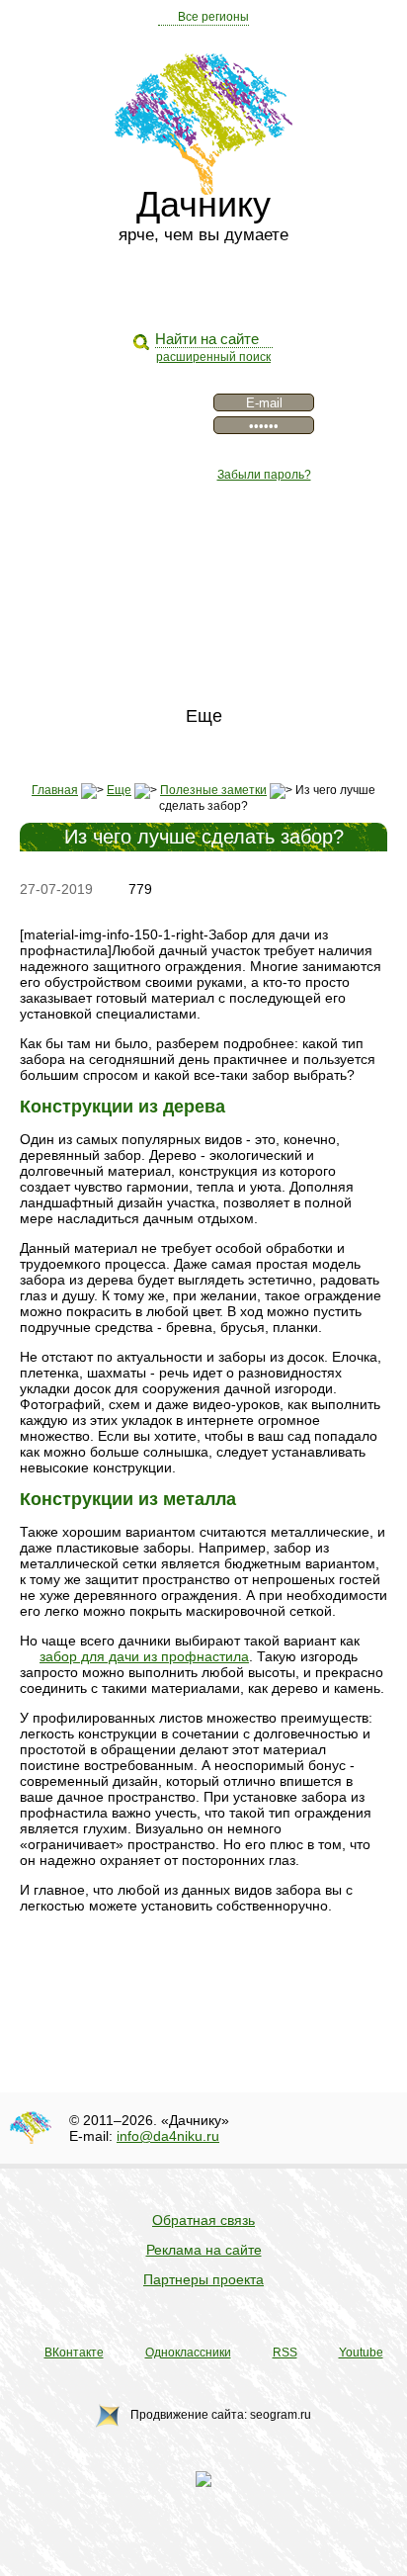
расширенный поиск (213, 357)
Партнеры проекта (203, 2279)
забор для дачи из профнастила (144, 1656)
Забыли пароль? (264, 475)
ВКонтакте (74, 2353)
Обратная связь (203, 2220)
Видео (204, 538)
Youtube (361, 2353)
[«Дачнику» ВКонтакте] (153, 292)
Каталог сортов (203, 657)
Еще (204, 716)
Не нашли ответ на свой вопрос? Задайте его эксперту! (208, 1963)
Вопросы (203, 627)
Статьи (203, 568)
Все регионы (213, 17)
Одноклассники (188, 2353)
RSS (285, 2353)
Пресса (204, 597)
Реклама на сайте (204, 2250)
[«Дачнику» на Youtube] (254, 292)
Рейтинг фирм (203, 686)
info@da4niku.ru (168, 2136)
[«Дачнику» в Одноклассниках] (187, 292)
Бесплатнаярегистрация (143, 413)
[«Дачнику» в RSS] (220, 292)
